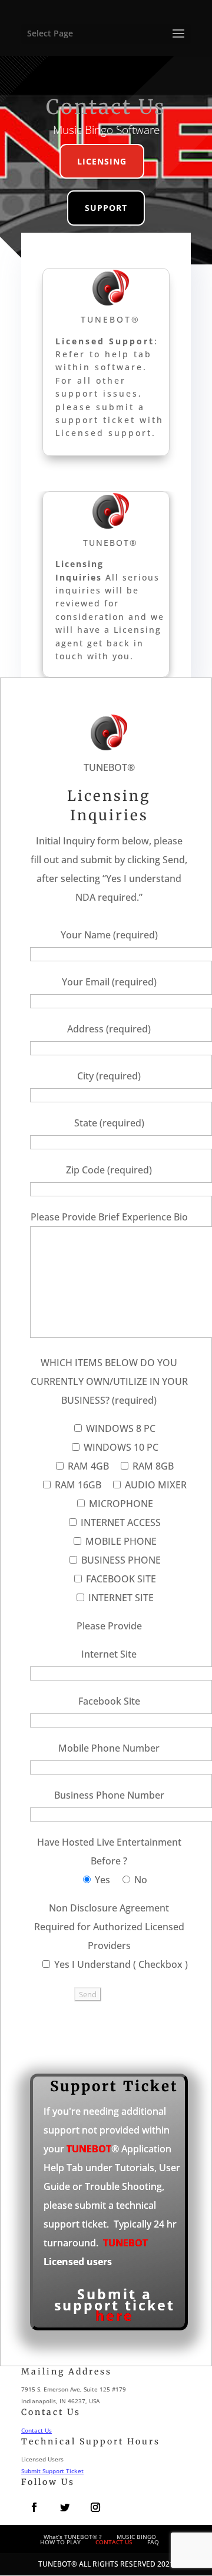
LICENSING (102, 161)
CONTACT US (114, 2542)
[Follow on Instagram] (95, 2507)
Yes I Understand (92, 1964)
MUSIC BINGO (136, 2537)
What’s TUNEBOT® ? (73, 2537)
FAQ (153, 2542)
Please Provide (109, 1626)
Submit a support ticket (115, 2305)
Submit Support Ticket (52, 2471)
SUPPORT (106, 208)
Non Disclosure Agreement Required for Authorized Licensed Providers (109, 1927)
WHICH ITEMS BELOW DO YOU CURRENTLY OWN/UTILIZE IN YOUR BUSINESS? (109, 1381)
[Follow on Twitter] (65, 2507)
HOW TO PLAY (60, 2542)
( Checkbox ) (160, 1964)
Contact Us (37, 2430)
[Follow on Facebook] (34, 2507)
